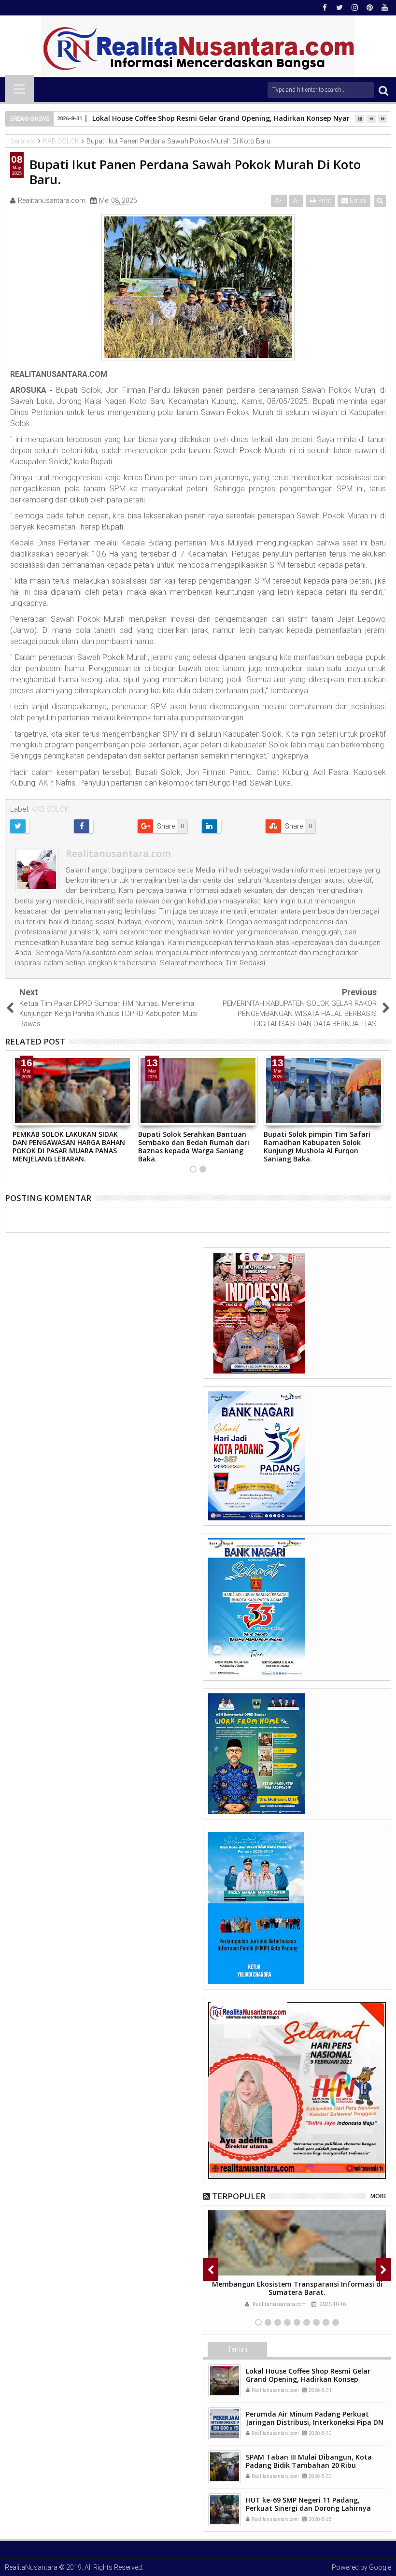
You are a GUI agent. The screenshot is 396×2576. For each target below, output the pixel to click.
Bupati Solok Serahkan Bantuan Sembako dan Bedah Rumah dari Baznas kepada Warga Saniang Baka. (194, 1146)
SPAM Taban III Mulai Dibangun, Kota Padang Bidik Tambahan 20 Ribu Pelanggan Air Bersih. (309, 2465)
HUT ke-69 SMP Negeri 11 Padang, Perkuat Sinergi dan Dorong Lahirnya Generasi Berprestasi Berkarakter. (308, 2508)
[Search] (383, 90)
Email (357, 200)
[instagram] (354, 8)
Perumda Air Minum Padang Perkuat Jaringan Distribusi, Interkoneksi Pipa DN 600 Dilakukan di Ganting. (315, 2422)
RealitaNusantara (31, 2567)
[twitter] (339, 8)
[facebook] (325, 8)
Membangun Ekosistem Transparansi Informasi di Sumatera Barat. (297, 2288)
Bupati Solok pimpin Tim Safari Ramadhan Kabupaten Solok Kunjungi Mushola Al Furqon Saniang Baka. (317, 1146)
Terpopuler (239, 2196)
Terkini (237, 2349)
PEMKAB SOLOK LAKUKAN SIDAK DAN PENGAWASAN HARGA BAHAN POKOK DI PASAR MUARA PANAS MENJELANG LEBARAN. (69, 1146)
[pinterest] (369, 8)
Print (324, 200)
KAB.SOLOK (50, 809)
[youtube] (384, 8)
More (378, 2196)
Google (380, 2567)
